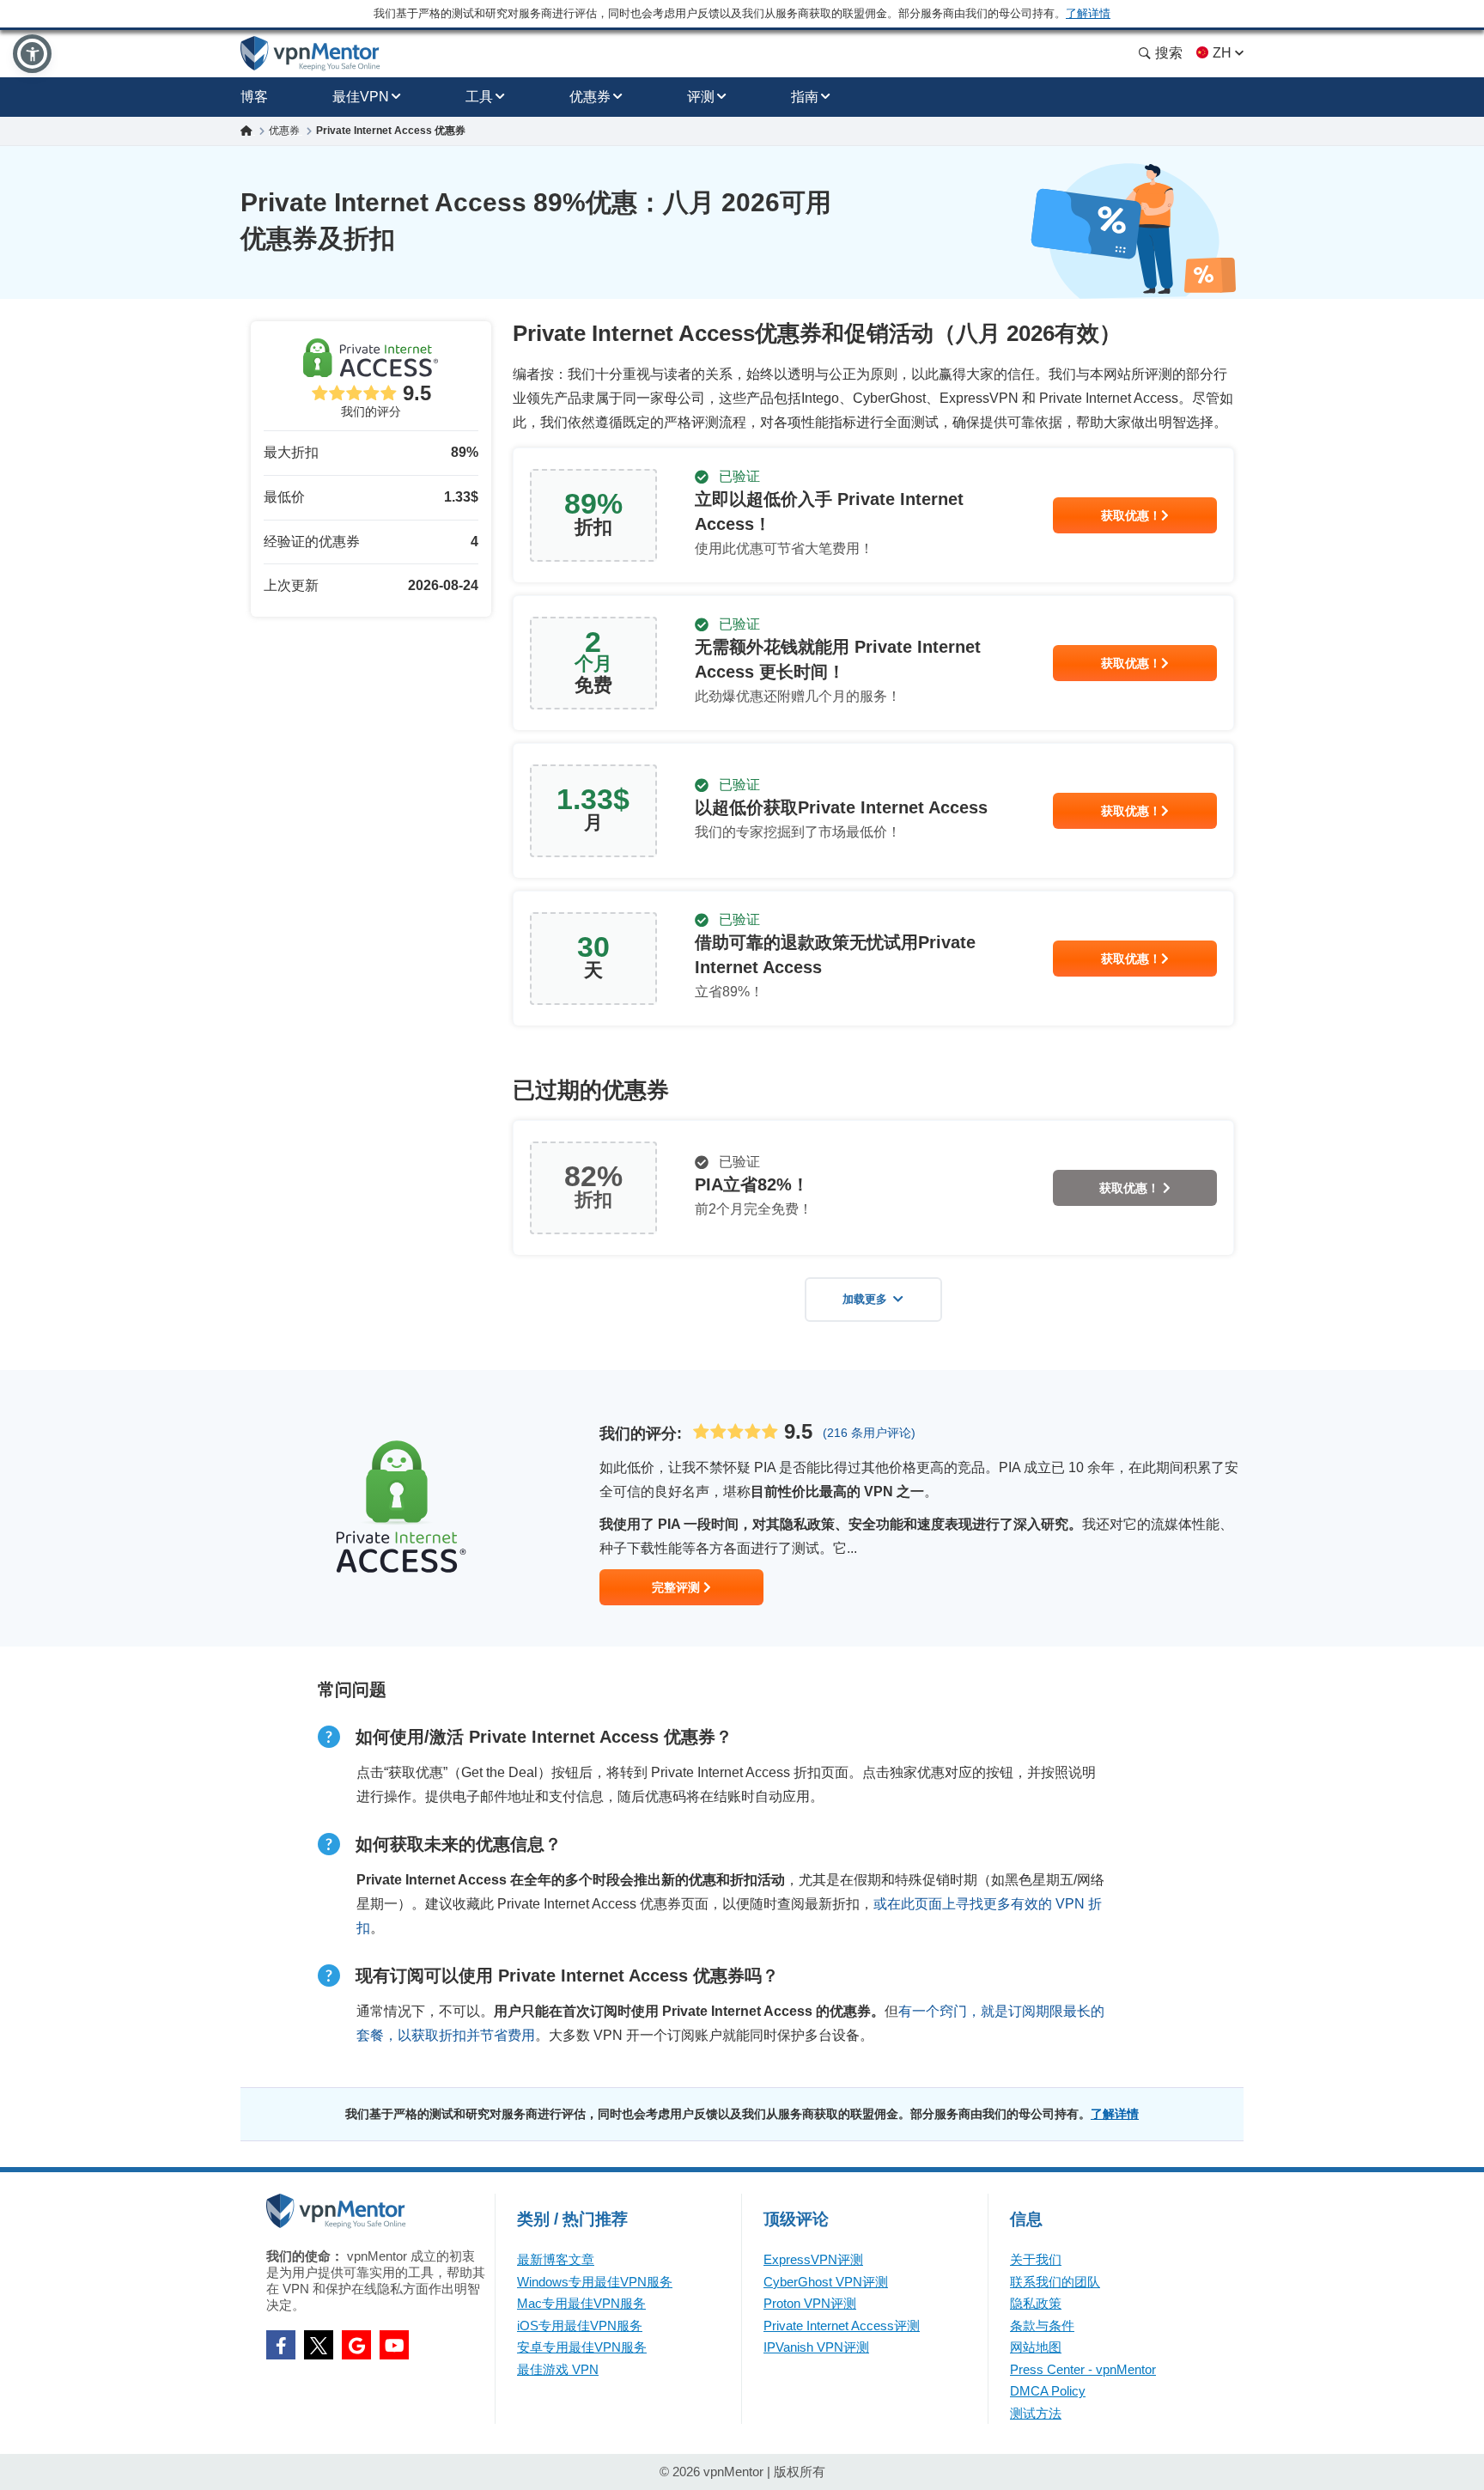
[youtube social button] (394, 2345)
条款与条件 (1042, 2326)
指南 (805, 97)
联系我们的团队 (1055, 2282)
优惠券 (590, 97)
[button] (32, 54)
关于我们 (1036, 2259)
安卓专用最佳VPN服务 (582, 2347)
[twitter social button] (319, 2345)
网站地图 (1036, 2347)
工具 (479, 97)
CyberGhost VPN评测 (826, 2282)
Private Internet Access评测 (842, 2326)
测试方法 (1036, 2413)
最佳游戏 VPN (558, 2369)
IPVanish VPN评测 (816, 2347)
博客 (254, 97)
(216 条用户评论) (869, 1433)
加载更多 (865, 1299)
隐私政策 (1036, 2303)
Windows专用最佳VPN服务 (595, 2282)
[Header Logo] (310, 54)
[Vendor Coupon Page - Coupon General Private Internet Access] (873, 515)
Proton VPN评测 (810, 2303)
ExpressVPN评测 (813, 2259)
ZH (1222, 53)
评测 (701, 97)
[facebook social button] (281, 2345)
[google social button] (356, 2345)
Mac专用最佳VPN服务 (581, 2303)
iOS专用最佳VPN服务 (580, 2326)
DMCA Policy (1048, 2391)
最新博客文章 (556, 2259)
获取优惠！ (1131, 515)
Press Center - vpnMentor (1083, 2369)
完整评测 (678, 1587)
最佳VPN (361, 97)
